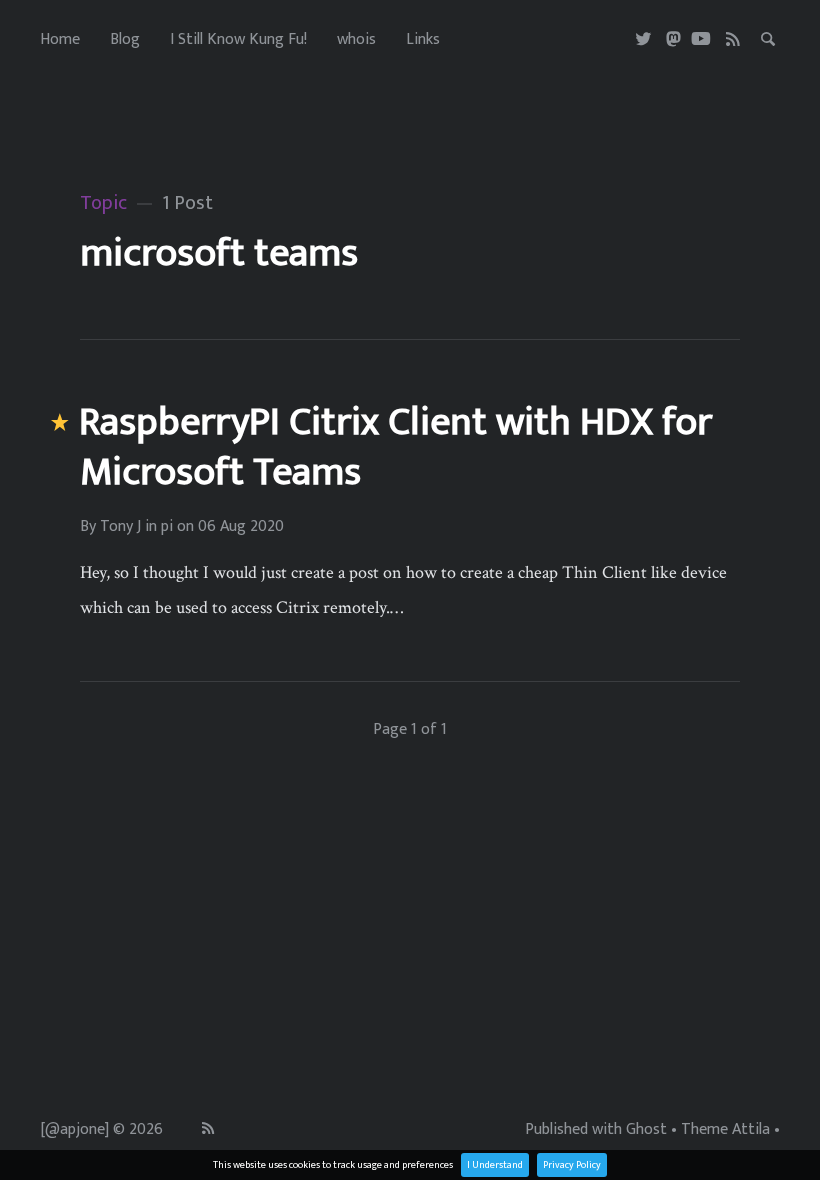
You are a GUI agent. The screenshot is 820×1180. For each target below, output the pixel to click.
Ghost (646, 1130)
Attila (751, 1130)
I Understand (495, 1165)
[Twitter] (644, 40)
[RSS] (733, 40)
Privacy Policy (572, 1165)
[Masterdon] (673, 40)
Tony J (120, 527)
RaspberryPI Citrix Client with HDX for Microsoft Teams (395, 447)
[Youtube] (701, 40)
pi (167, 527)
